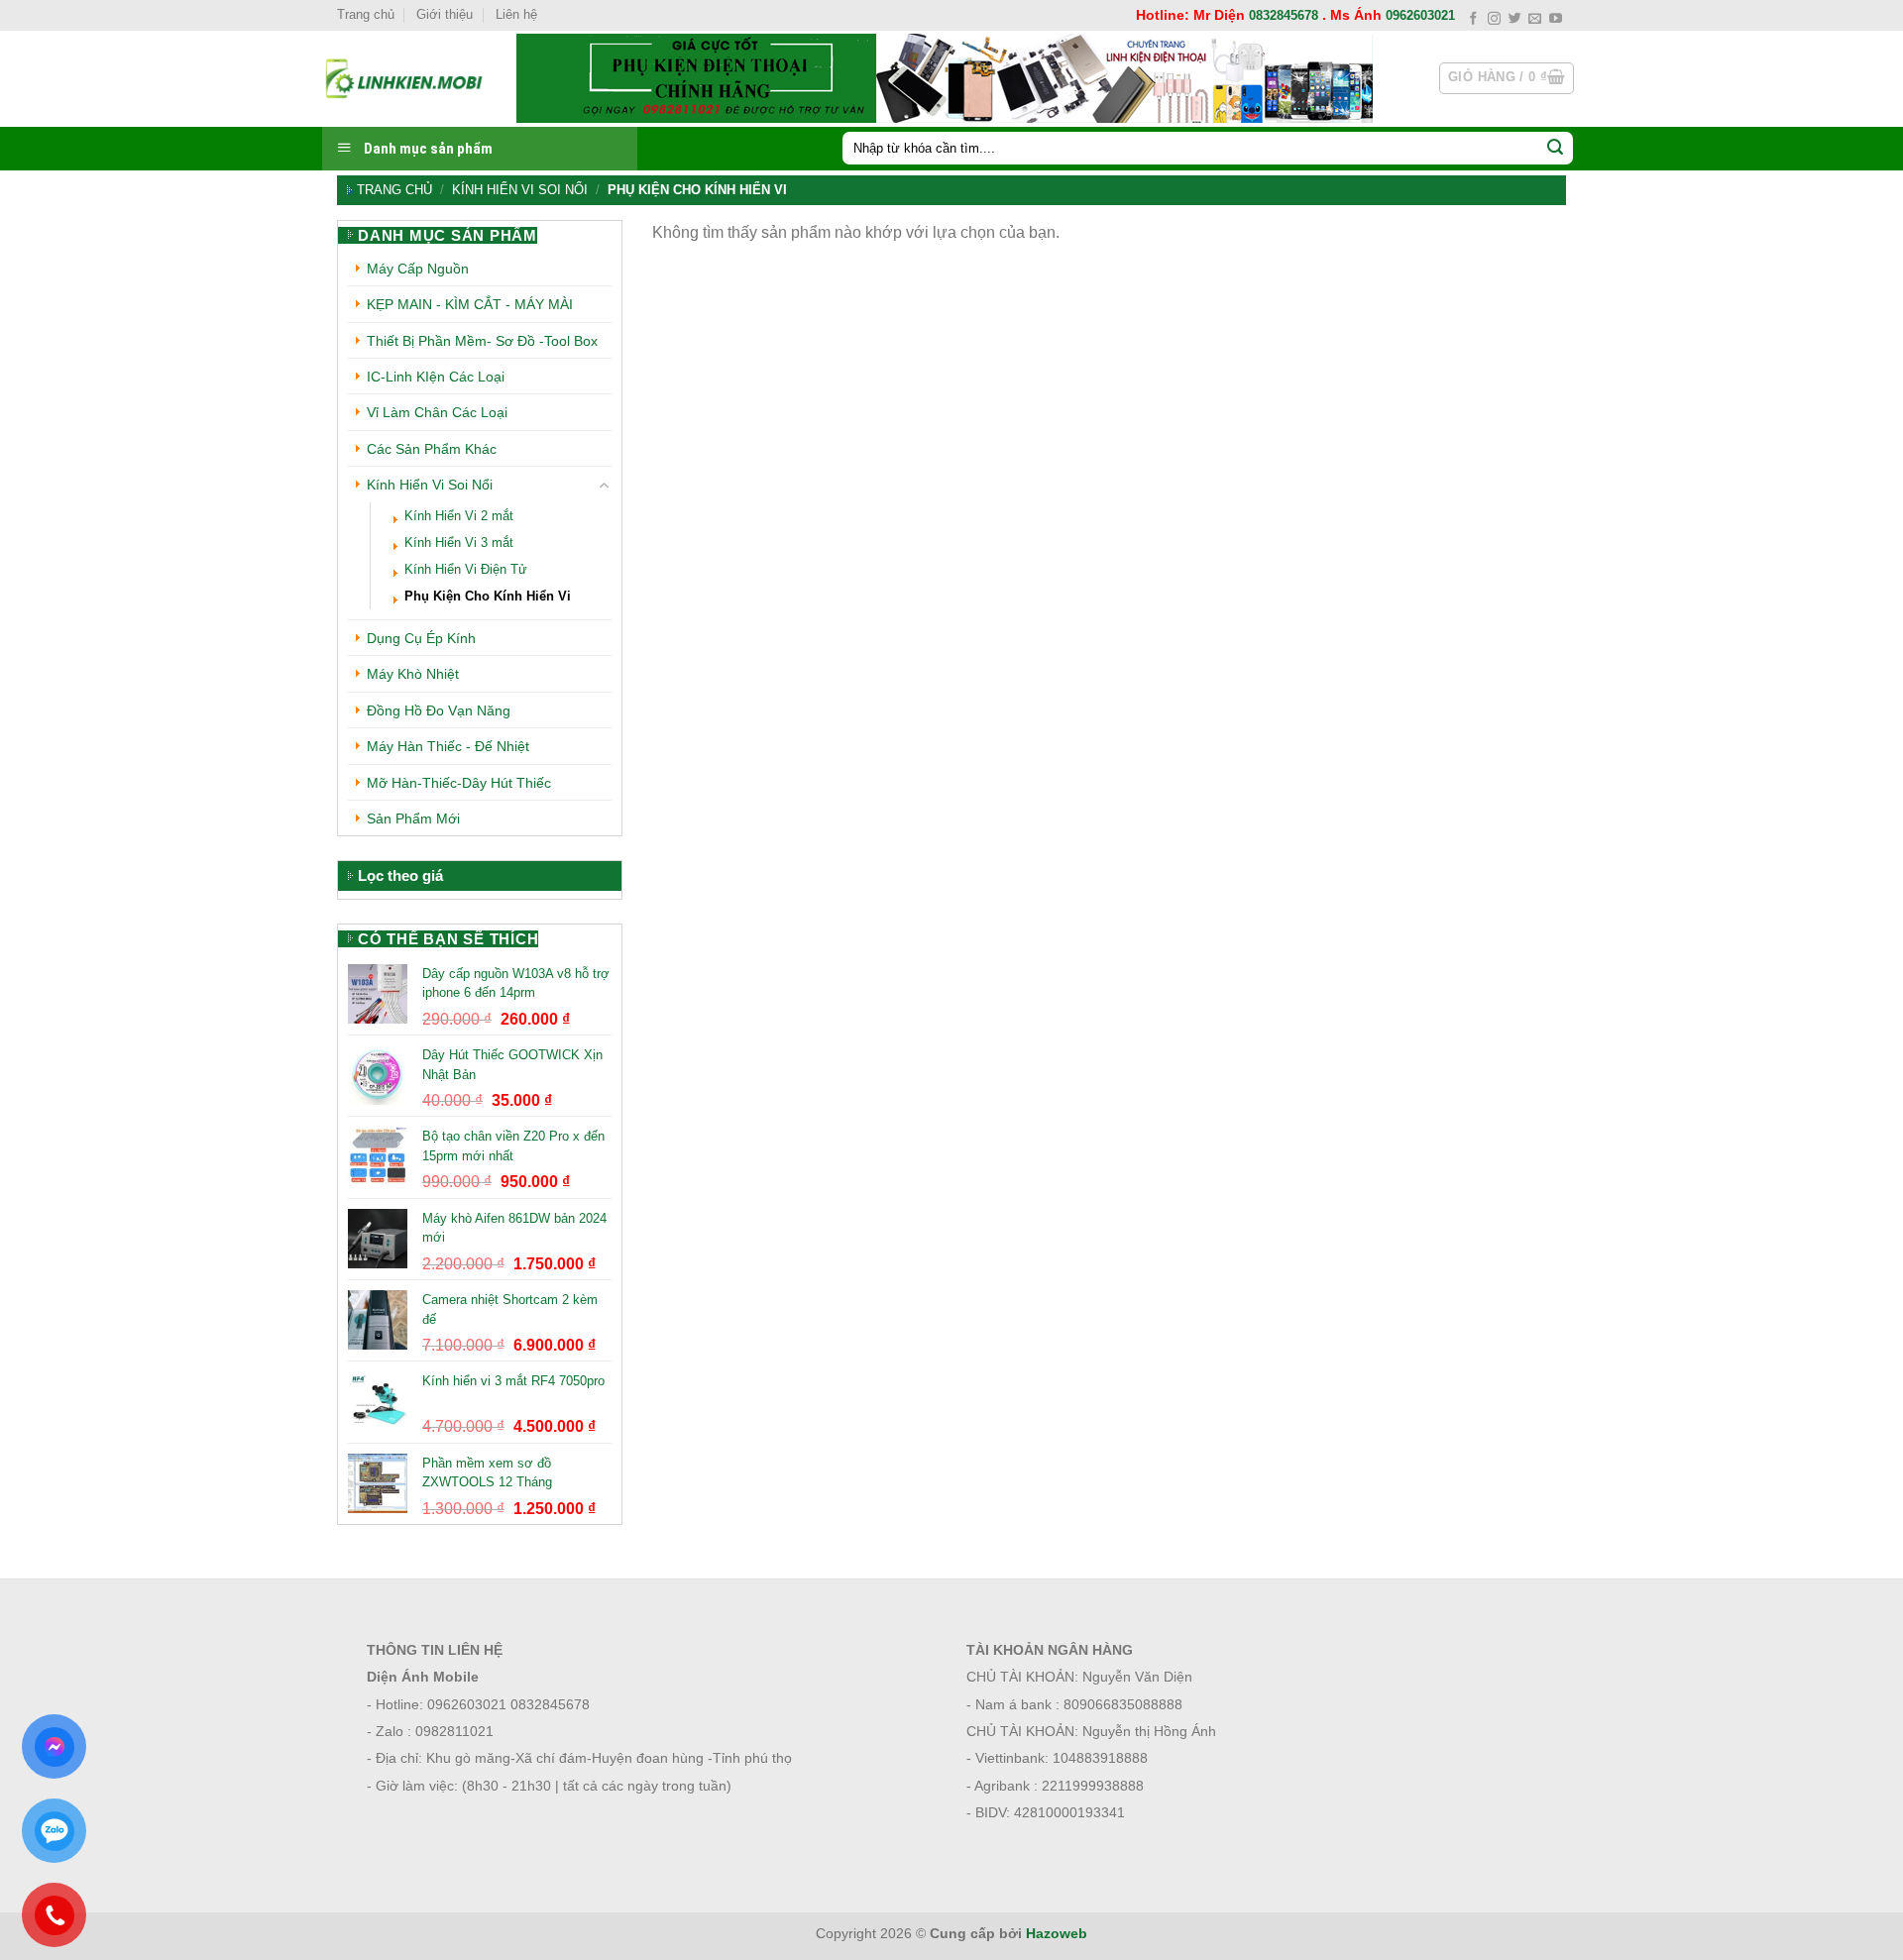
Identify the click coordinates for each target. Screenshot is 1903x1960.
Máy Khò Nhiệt (413, 674)
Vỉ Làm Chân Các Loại (437, 412)
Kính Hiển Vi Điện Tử (466, 570)
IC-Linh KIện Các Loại (436, 377)
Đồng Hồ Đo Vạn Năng (439, 710)
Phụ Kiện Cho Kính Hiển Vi (488, 597)
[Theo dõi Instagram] (1494, 19)
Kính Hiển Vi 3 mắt (459, 543)
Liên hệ (516, 14)
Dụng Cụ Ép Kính (421, 638)
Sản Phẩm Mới (413, 818)
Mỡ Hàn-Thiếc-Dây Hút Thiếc (459, 783)
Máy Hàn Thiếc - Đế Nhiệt (448, 746)
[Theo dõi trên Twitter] (1515, 19)
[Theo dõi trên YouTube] (1556, 19)
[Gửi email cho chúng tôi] (1535, 19)
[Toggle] (605, 486)
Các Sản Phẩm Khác (432, 449)
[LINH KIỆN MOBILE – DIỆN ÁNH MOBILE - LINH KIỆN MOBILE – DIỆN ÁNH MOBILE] (404, 78)
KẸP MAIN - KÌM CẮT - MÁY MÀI (470, 304)
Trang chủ (366, 14)
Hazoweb (1057, 1933)
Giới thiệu (445, 14)
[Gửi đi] (1555, 149)
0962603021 (1420, 15)
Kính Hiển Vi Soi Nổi (520, 190)
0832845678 (1284, 15)
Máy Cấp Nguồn (418, 269)
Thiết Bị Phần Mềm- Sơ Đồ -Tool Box (482, 341)
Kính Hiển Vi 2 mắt (459, 516)
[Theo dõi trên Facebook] (1473, 19)
